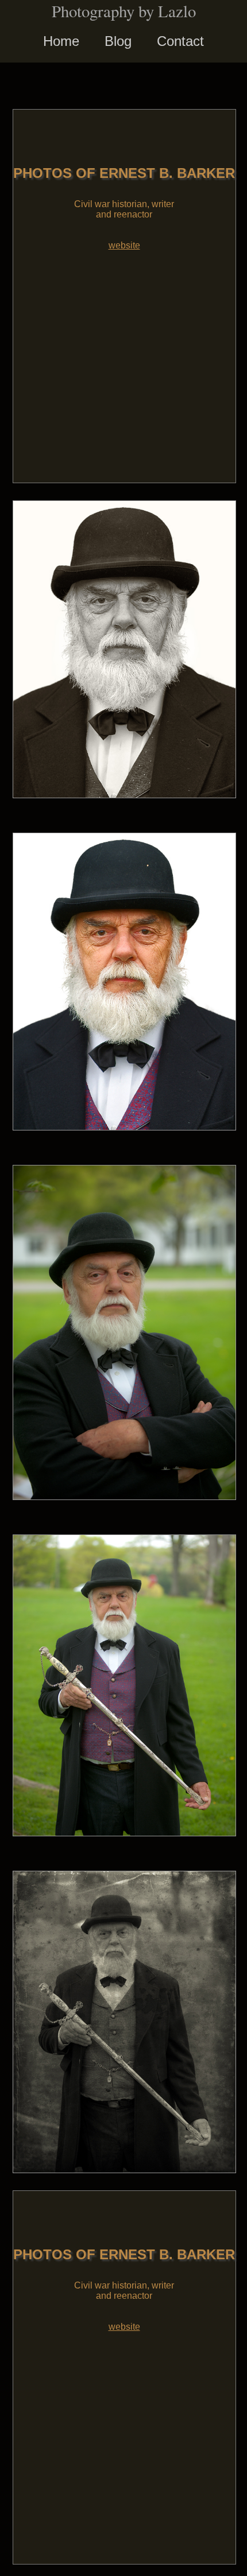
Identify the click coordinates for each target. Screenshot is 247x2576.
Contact (180, 41)
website (124, 245)
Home (61, 41)
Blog (118, 41)
